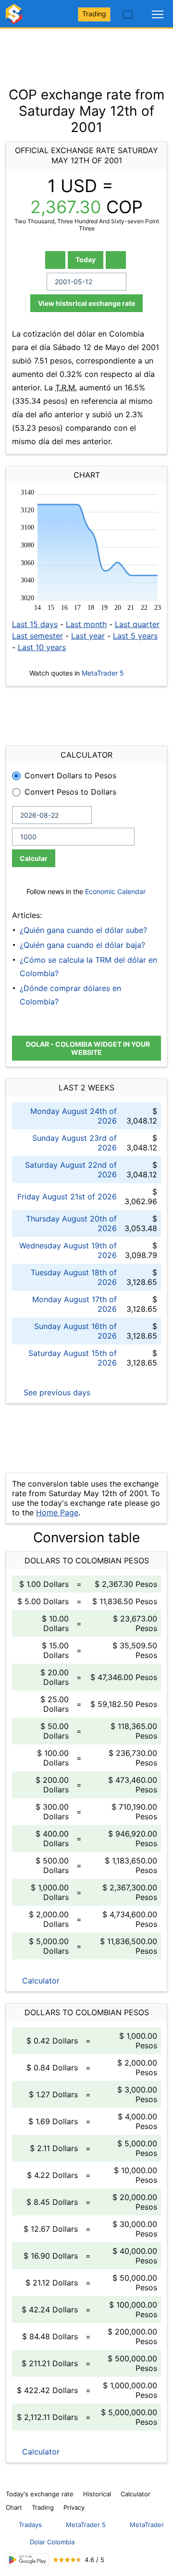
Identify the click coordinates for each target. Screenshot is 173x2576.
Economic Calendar (115, 891)
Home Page (57, 1512)
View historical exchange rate (86, 303)
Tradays (30, 2525)
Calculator (40, 1981)
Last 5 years (135, 636)
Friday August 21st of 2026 (67, 1197)
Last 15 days (35, 624)
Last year (88, 636)
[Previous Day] (55, 260)
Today (86, 260)
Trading (94, 14)
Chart (14, 2507)
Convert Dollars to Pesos (70, 775)
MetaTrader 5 (103, 673)
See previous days (56, 1392)
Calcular (34, 858)
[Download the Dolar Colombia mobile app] (27, 2560)
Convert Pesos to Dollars (70, 792)
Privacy (74, 2507)
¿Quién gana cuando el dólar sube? (83, 930)
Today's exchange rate (40, 2494)
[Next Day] (116, 260)
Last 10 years (42, 647)
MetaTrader (147, 2525)
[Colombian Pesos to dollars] (15, 18)
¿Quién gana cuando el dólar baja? (82, 945)
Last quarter (137, 624)
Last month (86, 624)
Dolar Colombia (52, 2542)
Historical (97, 2494)
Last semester (37, 636)
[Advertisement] (86, 53)
